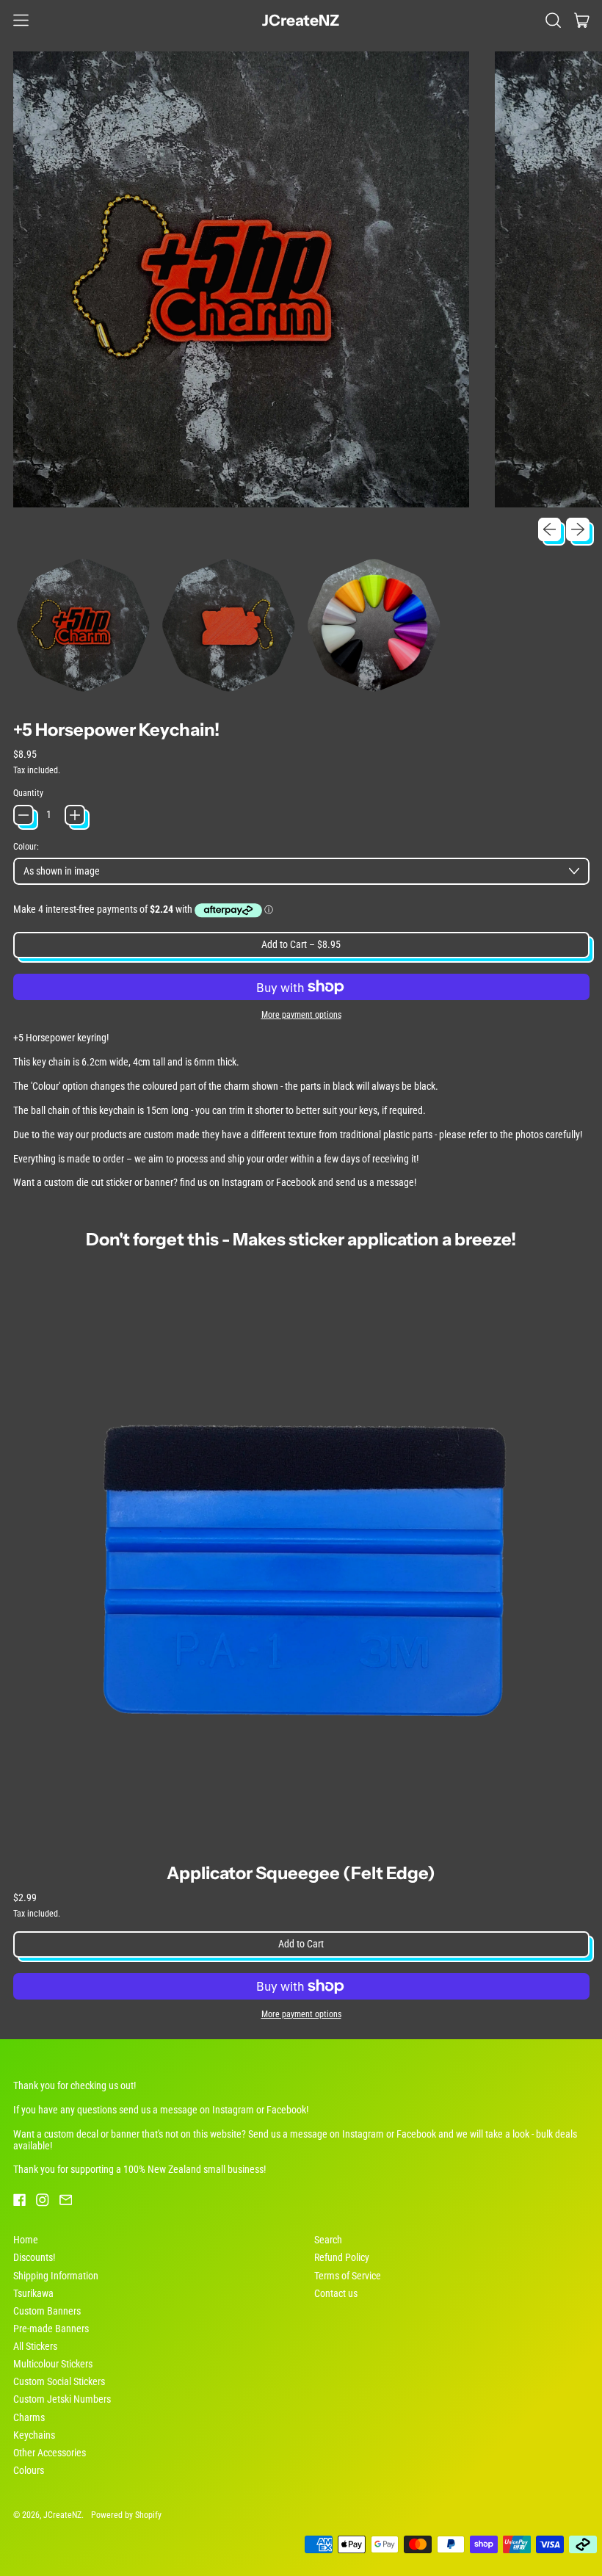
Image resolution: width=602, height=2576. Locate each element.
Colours (29, 2470)
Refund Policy (342, 2257)
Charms (29, 2417)
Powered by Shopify (126, 2515)
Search (328, 2240)
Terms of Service (348, 2276)
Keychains (34, 2435)
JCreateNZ (301, 20)
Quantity (28, 793)
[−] (23, 815)
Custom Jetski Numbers (62, 2399)
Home (26, 2240)
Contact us (336, 2293)
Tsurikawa (33, 2293)
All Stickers (35, 2346)
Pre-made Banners (51, 2329)
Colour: (26, 847)
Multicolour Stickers (53, 2364)
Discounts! (34, 2257)
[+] (75, 815)
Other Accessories (50, 2453)
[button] (553, 20)
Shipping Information (56, 2276)
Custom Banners (47, 2311)
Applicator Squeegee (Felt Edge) (301, 1873)
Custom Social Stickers (59, 2381)
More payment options (301, 1015)
